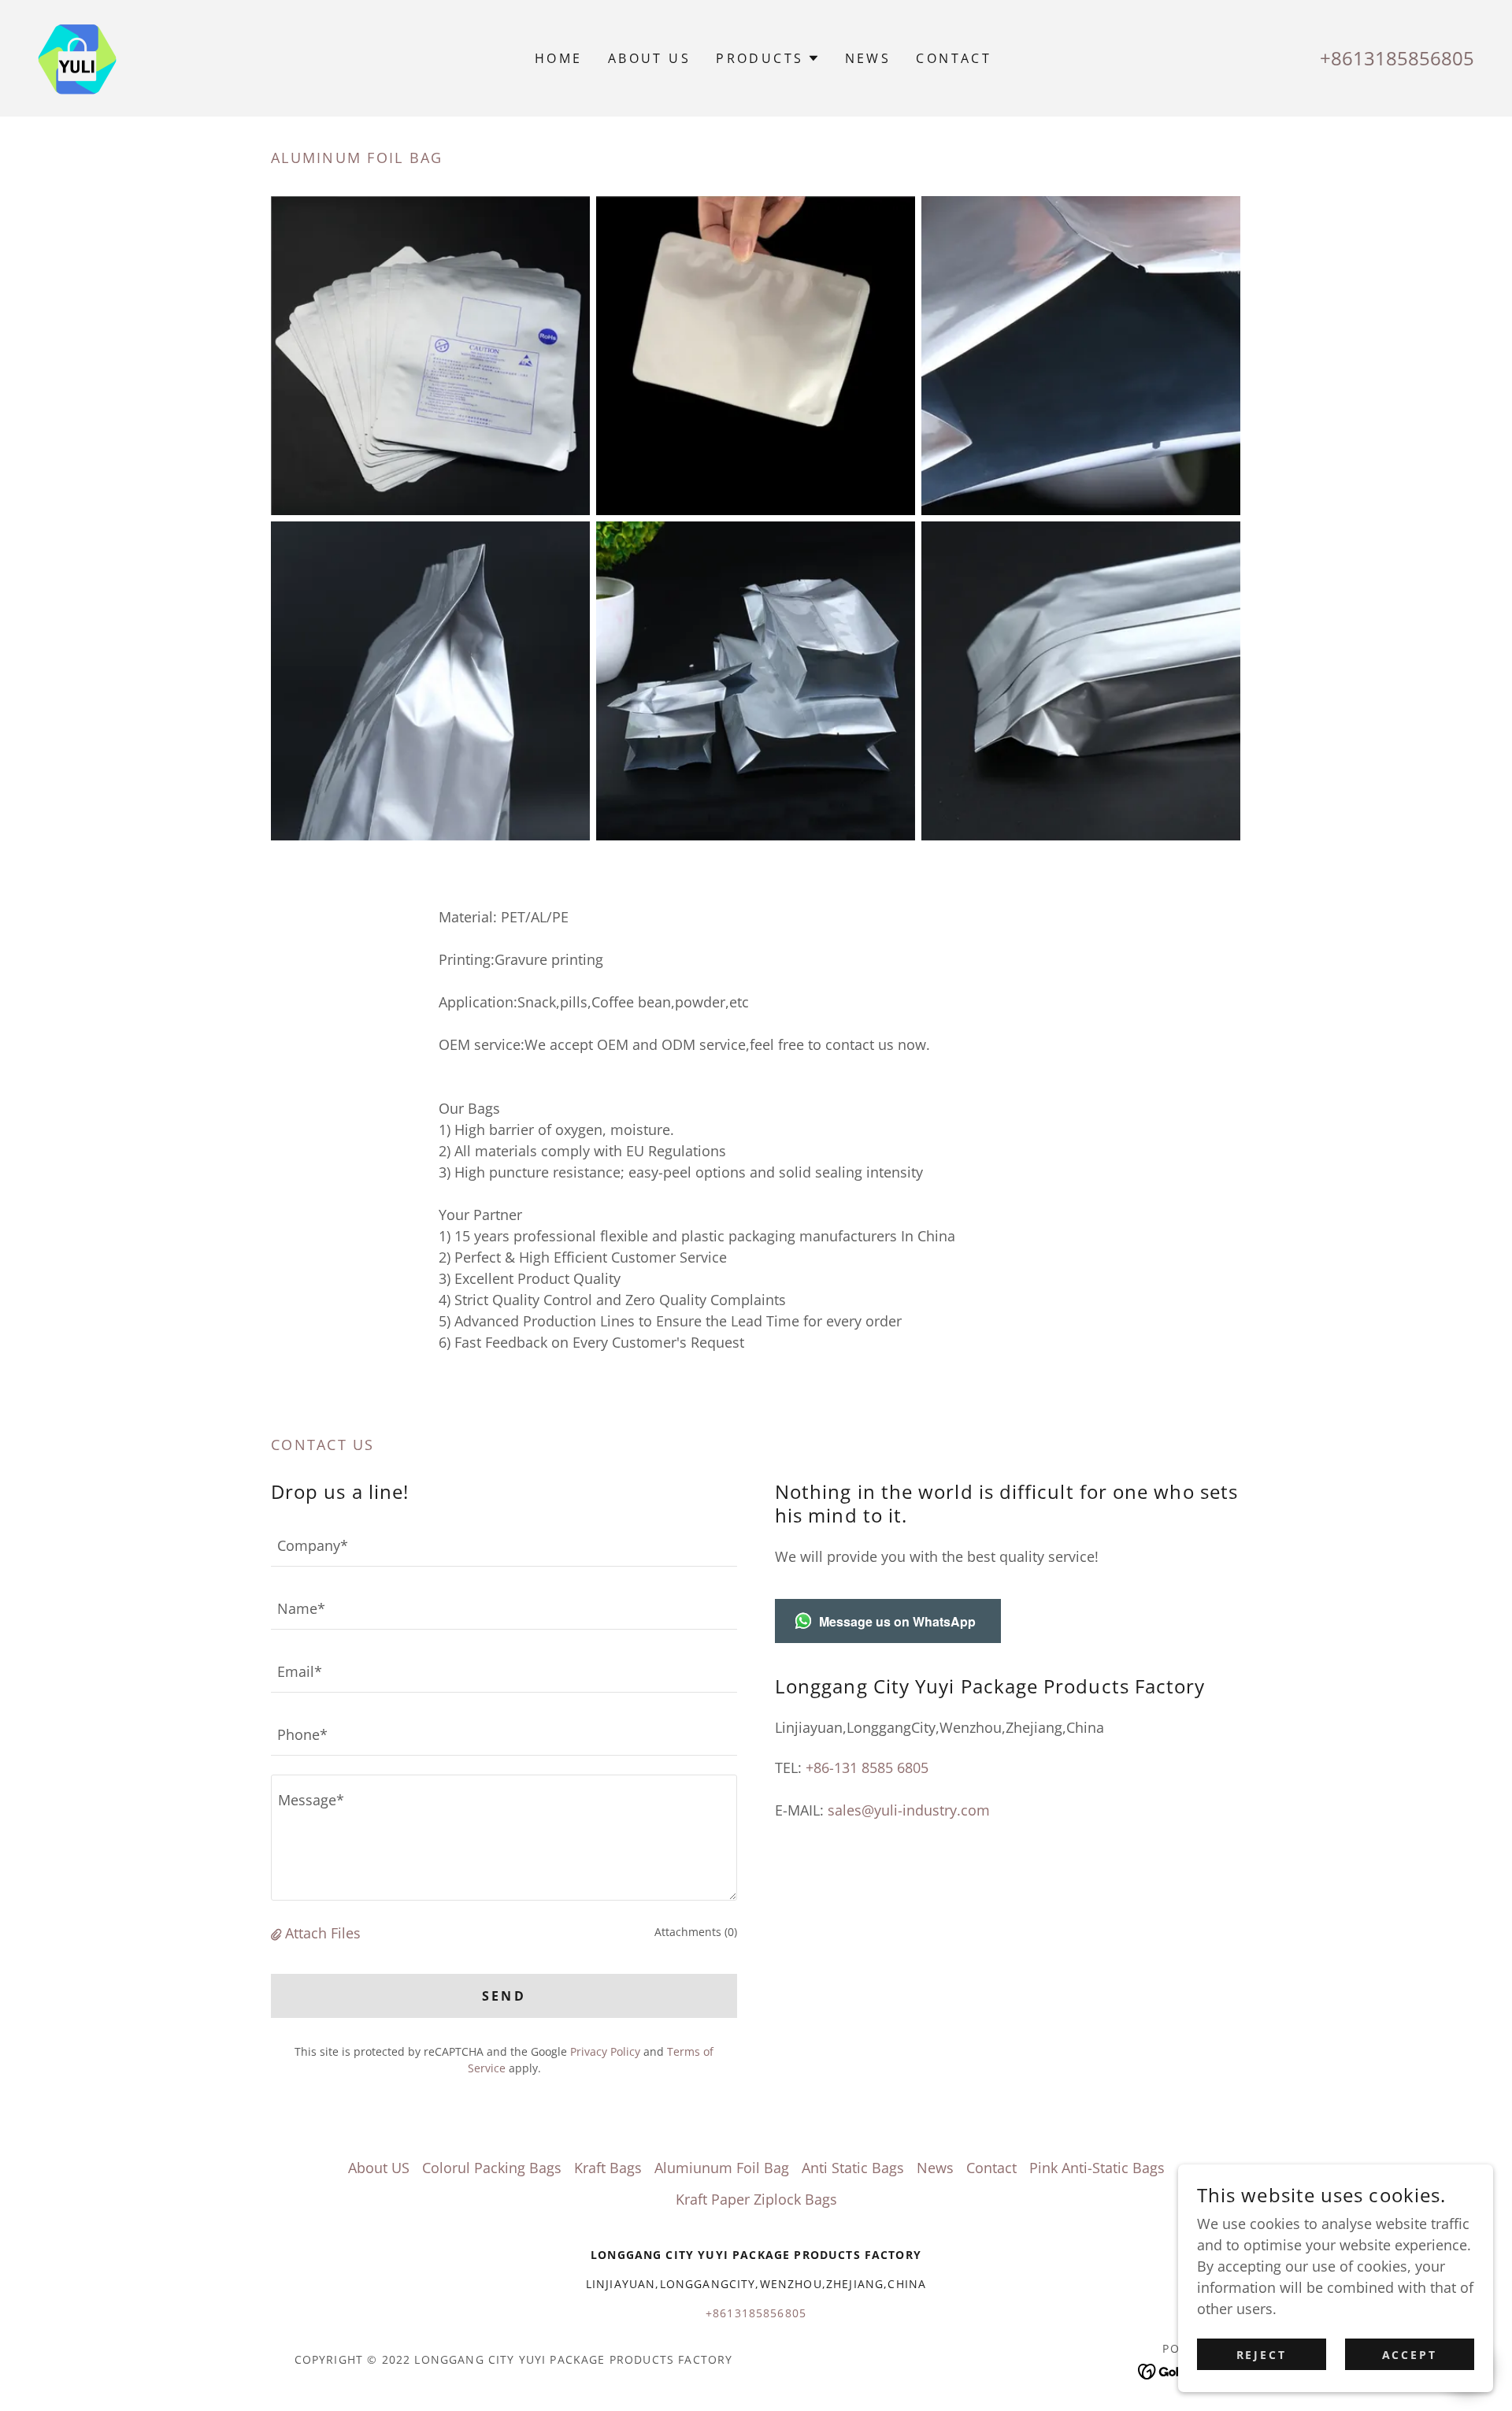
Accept (1410, 2355)
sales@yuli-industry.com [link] (909, 1810)
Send (504, 1996)
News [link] (868, 58)
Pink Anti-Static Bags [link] (1097, 2168)
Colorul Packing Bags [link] (492, 2168)
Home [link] (559, 58)
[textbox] (504, 1545)
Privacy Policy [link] (605, 2051)
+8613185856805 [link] (1397, 58)
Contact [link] (954, 58)
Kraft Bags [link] (608, 2168)
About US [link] (649, 58)
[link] (77, 57)
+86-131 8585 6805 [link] (867, 1767)
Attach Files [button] (323, 1933)
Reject (1262, 2355)
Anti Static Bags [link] (853, 2168)
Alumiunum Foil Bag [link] (722, 2168)
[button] (767, 58)
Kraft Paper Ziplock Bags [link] (756, 2199)
